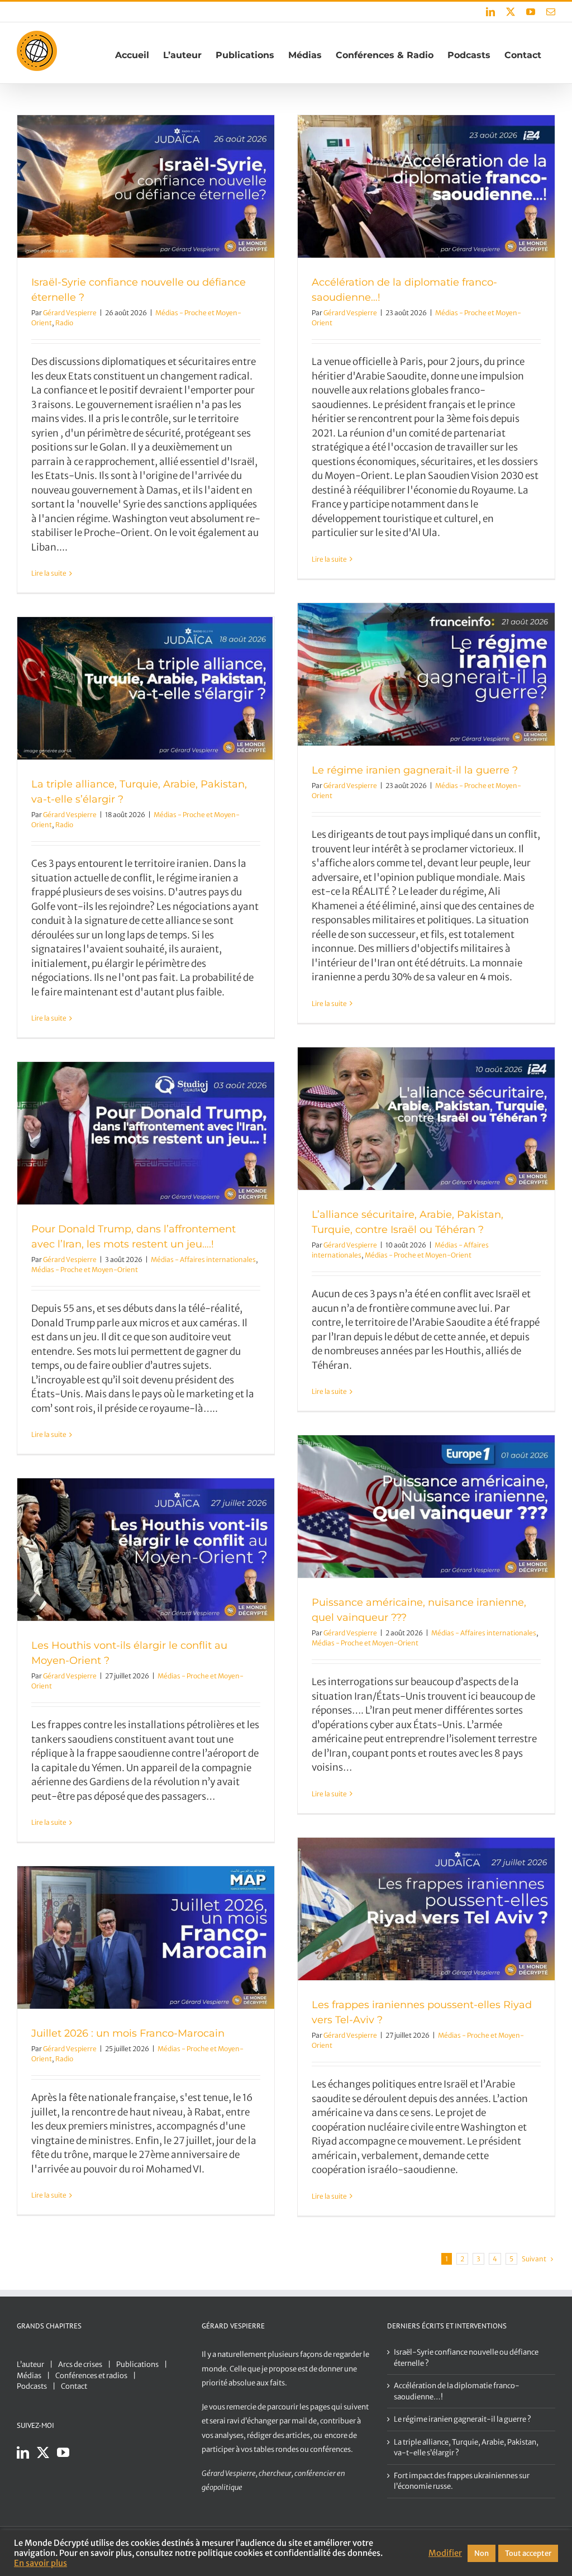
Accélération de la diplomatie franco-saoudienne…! (457, 2391)
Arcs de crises (80, 2364)
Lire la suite (49, 573)
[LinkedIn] (23, 2452)
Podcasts (32, 2386)
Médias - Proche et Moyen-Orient (418, 1255)
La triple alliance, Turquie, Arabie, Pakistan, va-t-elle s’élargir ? (466, 2448)
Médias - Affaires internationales (203, 1259)
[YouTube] (63, 2452)
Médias (29, 2376)
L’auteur (30, 2364)
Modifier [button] (445, 2553)
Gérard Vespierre (70, 313)
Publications (137, 2364)
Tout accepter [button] (528, 2553)
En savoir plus (40, 2563)
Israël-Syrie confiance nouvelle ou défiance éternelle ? (466, 2358)
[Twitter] (43, 2452)
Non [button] (482, 2553)
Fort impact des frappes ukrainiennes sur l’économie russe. (462, 2481)
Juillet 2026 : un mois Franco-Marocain (128, 2033)
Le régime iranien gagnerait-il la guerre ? (415, 770)
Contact (74, 2386)
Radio (64, 323)
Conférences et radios (91, 2376)
